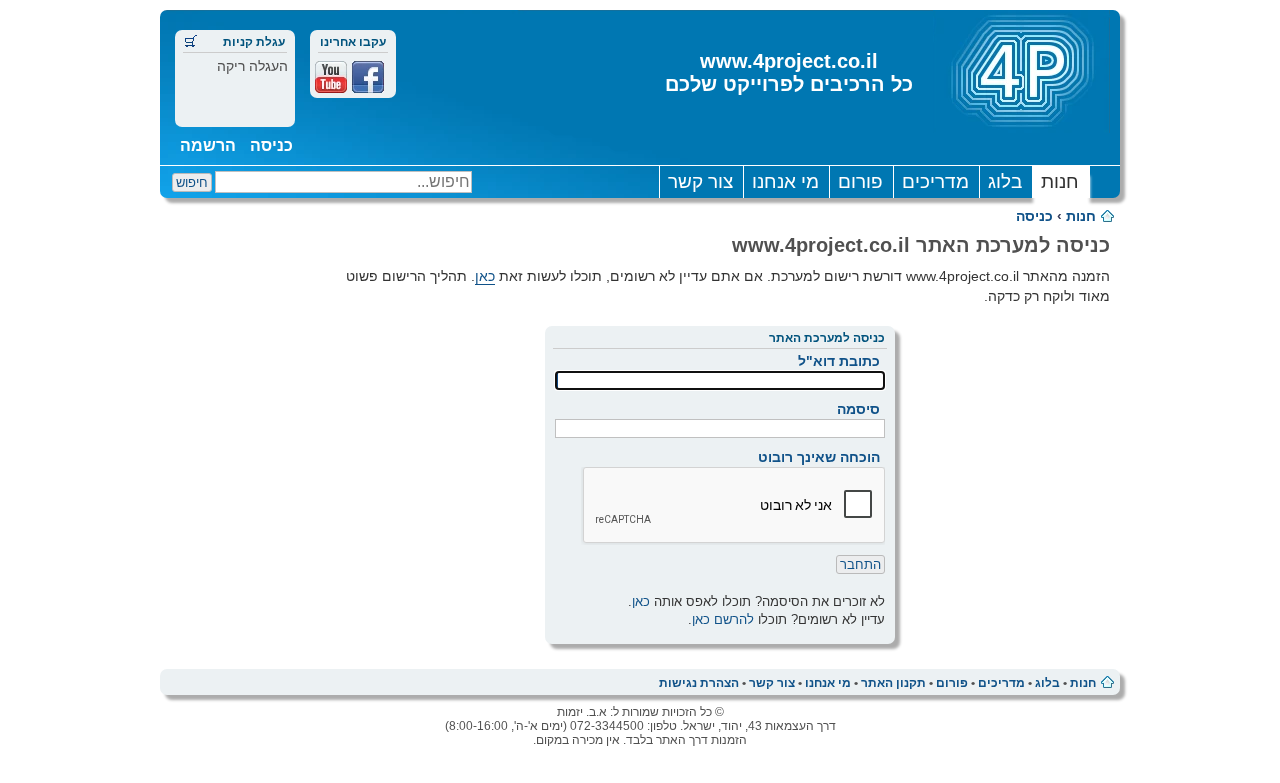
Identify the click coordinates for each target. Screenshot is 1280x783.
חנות (1060, 181)
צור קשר (700, 181)
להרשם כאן (723, 619)
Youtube (331, 77)
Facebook (368, 77)
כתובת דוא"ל (839, 361)
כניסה (271, 145)
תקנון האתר (893, 683)
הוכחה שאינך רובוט (819, 457)
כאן (485, 276)
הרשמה (208, 145)
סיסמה (858, 409)
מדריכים (935, 181)
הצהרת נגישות (699, 683)
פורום (860, 181)
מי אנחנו (785, 181)
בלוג (1005, 181)
